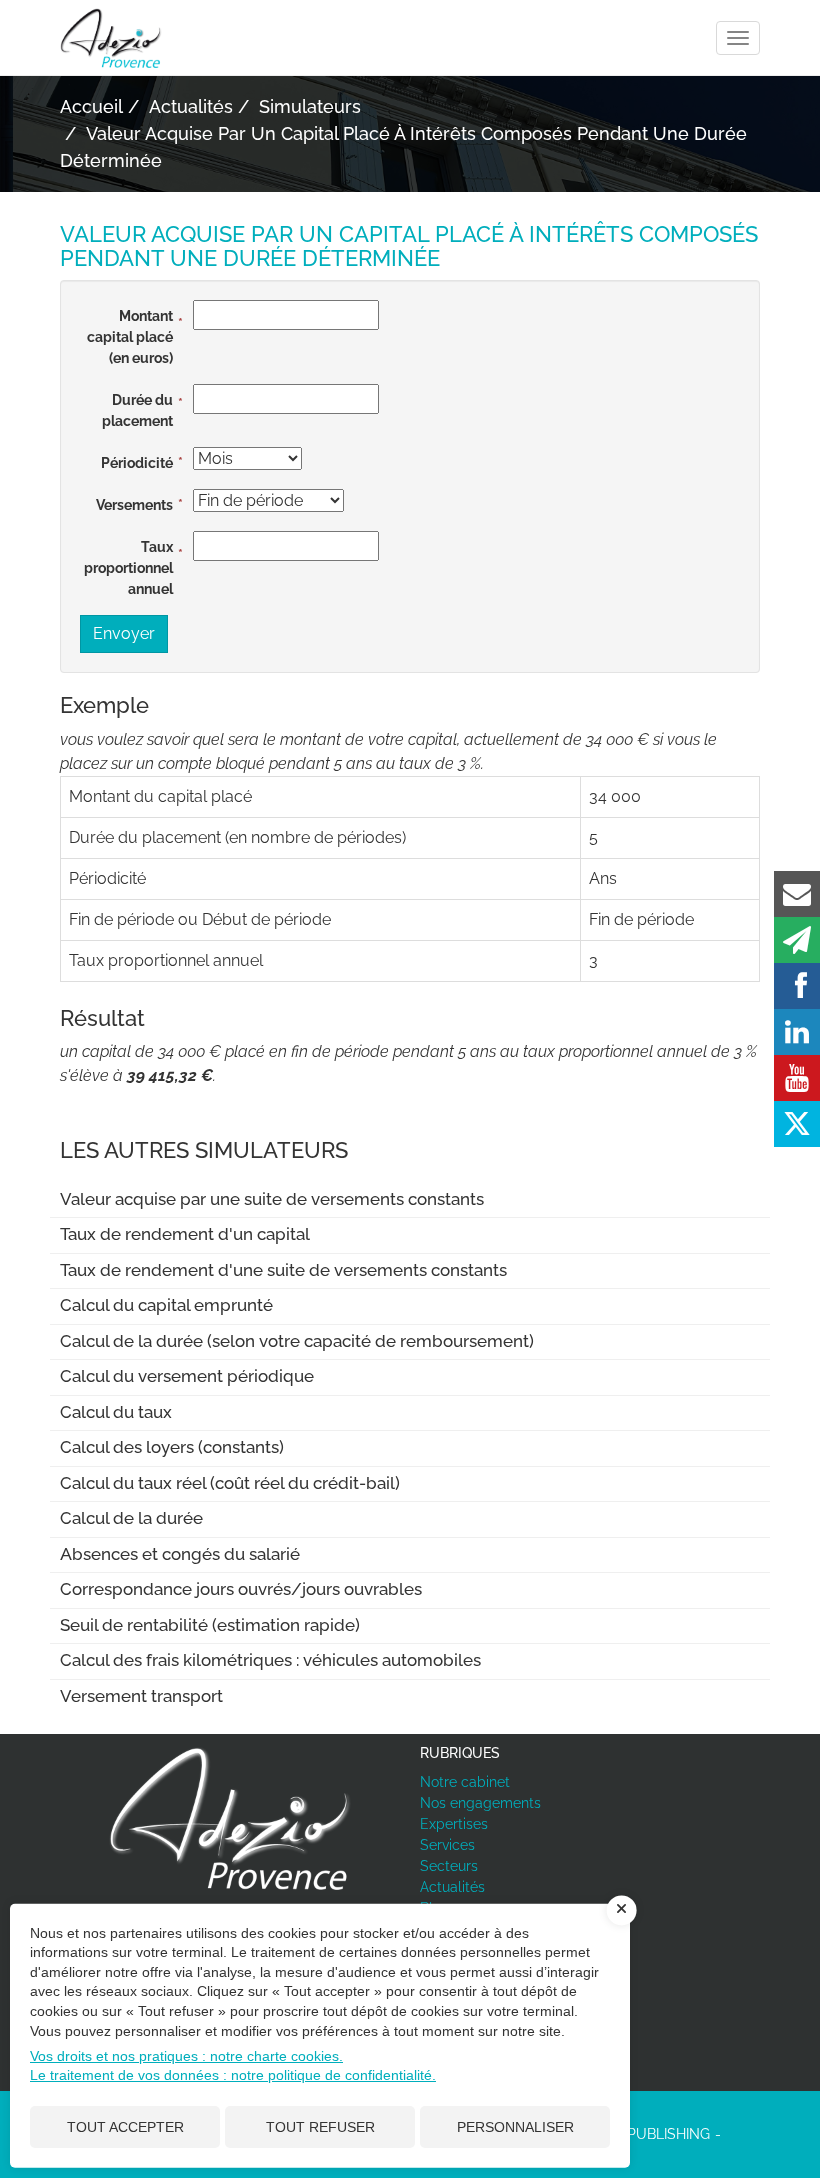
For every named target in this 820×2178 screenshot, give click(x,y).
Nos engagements (480, 1803)
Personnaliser (515, 2127)
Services (447, 1845)
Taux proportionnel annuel (128, 568)
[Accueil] (230, 1818)
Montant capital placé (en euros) (130, 337)
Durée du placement (137, 410)
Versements (134, 505)
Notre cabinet (465, 1782)
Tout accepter (125, 2127)
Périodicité (137, 463)
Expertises (454, 1824)
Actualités (452, 1887)
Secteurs (449, 1866)
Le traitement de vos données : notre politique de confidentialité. (233, 2075)
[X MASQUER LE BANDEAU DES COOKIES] (622, 1910)
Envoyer (124, 633)
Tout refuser (320, 2127)
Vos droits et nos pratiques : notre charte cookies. (186, 2056)
